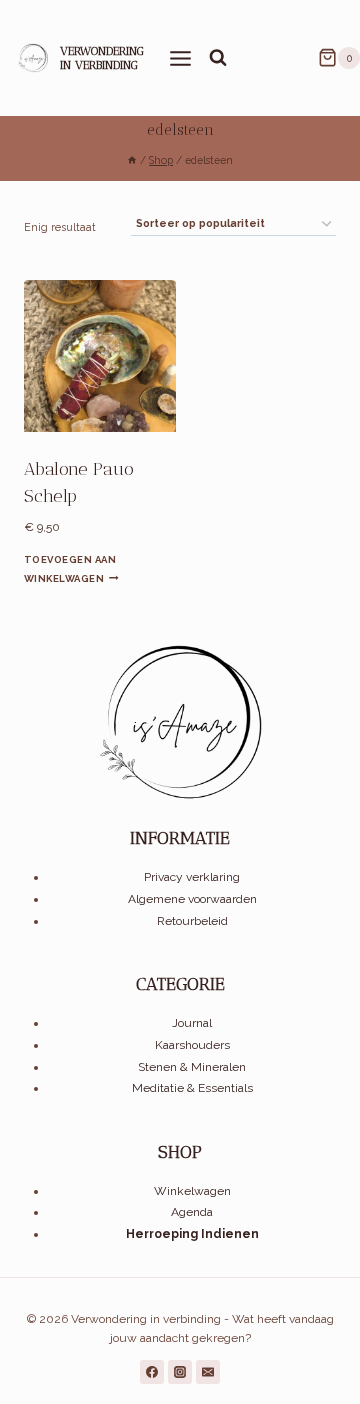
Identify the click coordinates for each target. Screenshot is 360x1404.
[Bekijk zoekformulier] (218, 58)
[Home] (132, 160)
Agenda (192, 1212)
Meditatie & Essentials (192, 1088)
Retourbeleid (192, 921)
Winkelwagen (192, 1191)
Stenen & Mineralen (192, 1067)
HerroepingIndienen (192, 1234)
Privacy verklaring (192, 877)
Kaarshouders (192, 1045)
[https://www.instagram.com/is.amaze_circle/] (180, 1372)
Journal (192, 1023)
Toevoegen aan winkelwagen (70, 569)
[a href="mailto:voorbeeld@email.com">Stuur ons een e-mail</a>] (208, 1372)
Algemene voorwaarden (192, 899)
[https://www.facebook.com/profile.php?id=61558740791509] (152, 1372)
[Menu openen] (180, 57)
